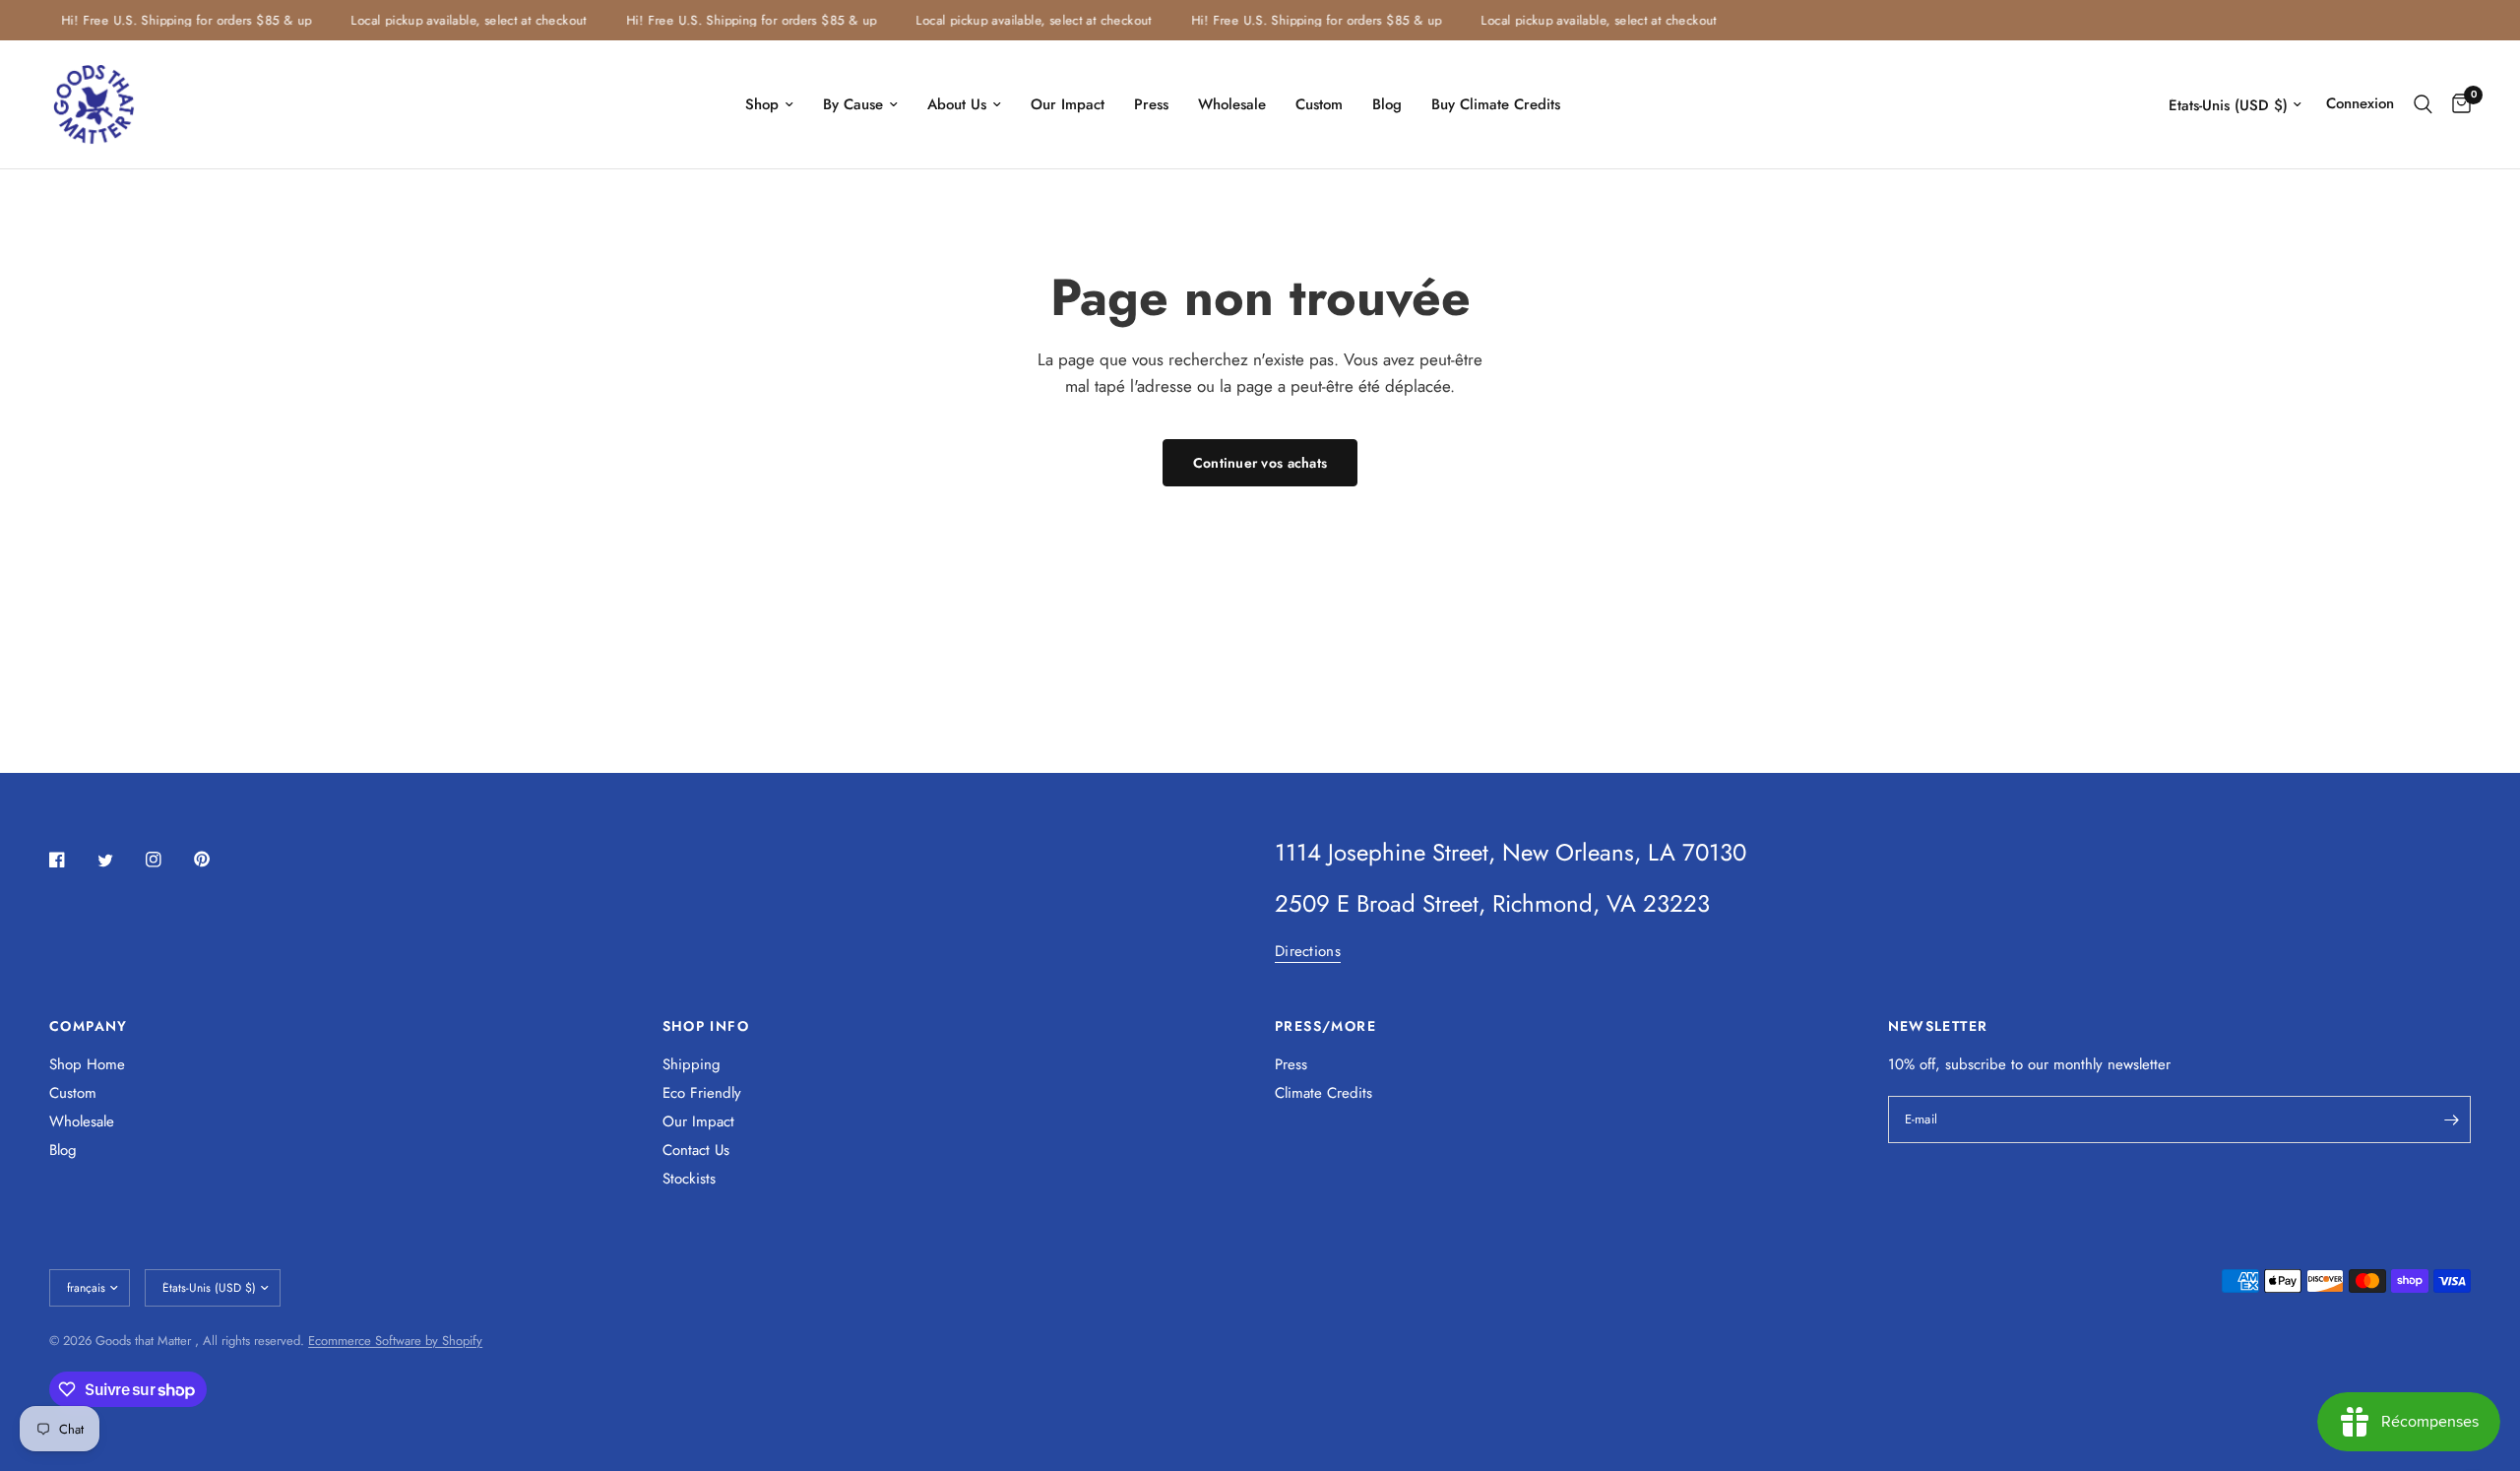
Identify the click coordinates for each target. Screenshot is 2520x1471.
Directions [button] (1308, 952)
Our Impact (1068, 104)
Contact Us (696, 1150)
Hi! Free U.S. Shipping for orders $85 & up (173, 20)
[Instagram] (167, 860)
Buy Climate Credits (1496, 104)
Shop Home (87, 1064)
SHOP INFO (706, 1026)
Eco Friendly (702, 1093)
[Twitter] (119, 861)
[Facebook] (71, 860)
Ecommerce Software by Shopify (395, 1341)
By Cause (853, 104)
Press (1151, 104)
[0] (2457, 104)
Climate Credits (1323, 1093)
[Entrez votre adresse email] (2451, 1119)
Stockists (689, 1179)
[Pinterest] (216, 859)
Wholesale (1232, 104)
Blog (1387, 104)
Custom (1319, 104)
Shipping (692, 1064)
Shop (762, 104)
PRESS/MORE (1325, 1026)
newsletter (2139, 1064)
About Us (957, 104)
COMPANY (89, 1026)
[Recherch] (2423, 104)
